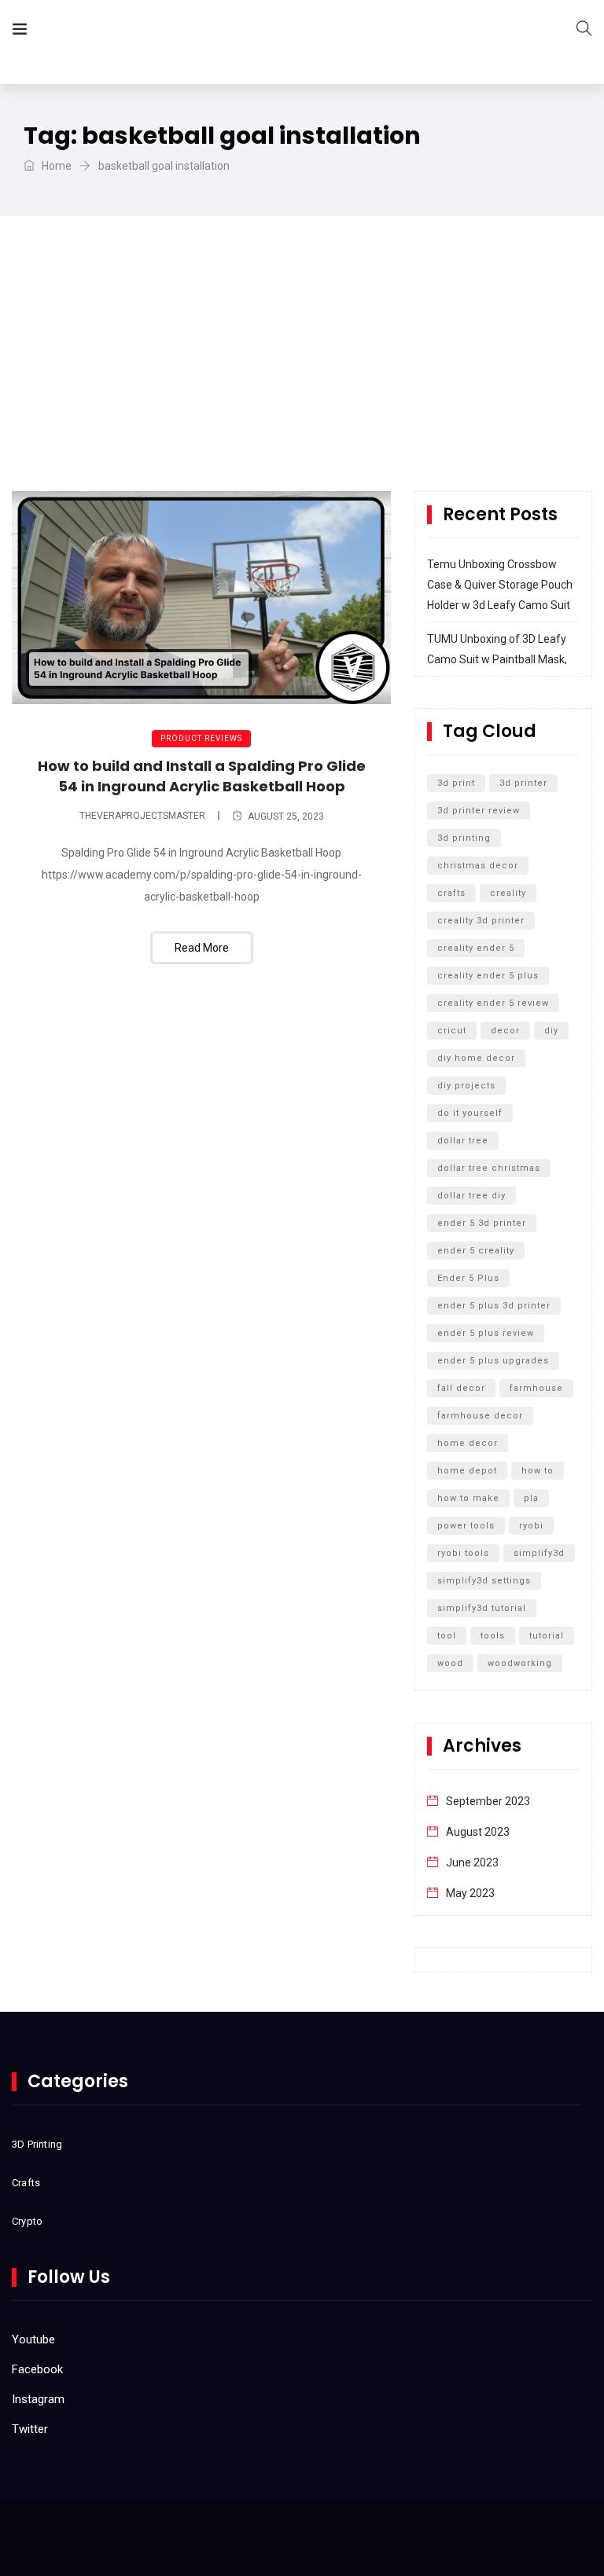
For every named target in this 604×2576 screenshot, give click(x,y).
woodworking (520, 1663)
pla (531, 1498)
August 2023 (478, 1832)
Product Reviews (201, 738)
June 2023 (472, 1862)
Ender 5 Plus (468, 1278)
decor (505, 1031)
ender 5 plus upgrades (493, 1361)
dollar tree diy (471, 1196)
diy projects (466, 1086)
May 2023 (470, 1893)
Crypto (27, 2221)
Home (55, 166)
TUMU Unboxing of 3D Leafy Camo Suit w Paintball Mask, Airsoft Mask (497, 659)
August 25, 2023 (286, 816)
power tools (466, 1526)
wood (450, 1663)
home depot (467, 1471)
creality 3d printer (481, 921)
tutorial (547, 1636)
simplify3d (539, 1553)
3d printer (523, 783)
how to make (468, 1498)
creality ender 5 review (493, 1003)
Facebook (37, 2369)
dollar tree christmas (489, 1168)
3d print (456, 783)
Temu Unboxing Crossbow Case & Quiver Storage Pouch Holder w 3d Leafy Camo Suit (500, 585)
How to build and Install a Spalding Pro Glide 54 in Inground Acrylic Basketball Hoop (202, 776)
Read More (202, 948)
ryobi (531, 1526)
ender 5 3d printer (482, 1223)
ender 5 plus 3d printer (494, 1306)
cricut (452, 1031)
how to (538, 1471)
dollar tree (463, 1141)
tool (447, 1636)
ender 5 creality (476, 1251)
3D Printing (37, 2144)
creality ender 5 (476, 948)
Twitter (30, 2429)
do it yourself (470, 1113)
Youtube (33, 2339)
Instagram (38, 2399)
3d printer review (479, 811)
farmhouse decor (480, 1416)
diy (551, 1031)
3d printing (464, 838)
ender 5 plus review (486, 1333)
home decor (468, 1443)
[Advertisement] (302, 373)
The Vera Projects (129, 32)
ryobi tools (463, 1553)
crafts (451, 893)
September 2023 (488, 1801)
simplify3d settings (484, 1581)
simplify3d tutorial (482, 1608)
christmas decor (478, 866)
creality (508, 893)
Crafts (26, 2183)
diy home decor (476, 1058)
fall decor (461, 1388)
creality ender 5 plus (488, 976)
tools (493, 1636)
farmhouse (536, 1388)
